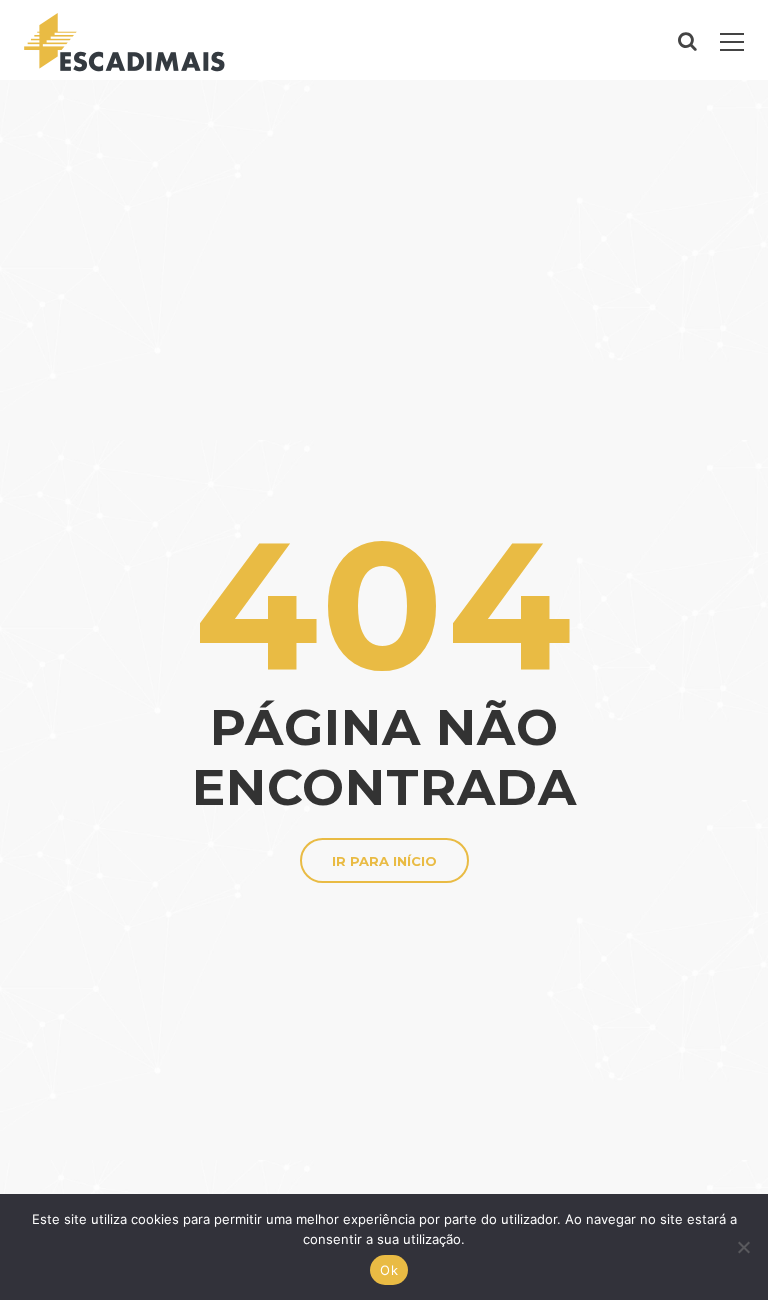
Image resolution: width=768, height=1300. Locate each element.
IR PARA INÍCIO (384, 861)
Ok (389, 1270)
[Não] (743, 1247)
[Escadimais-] (124, 40)
